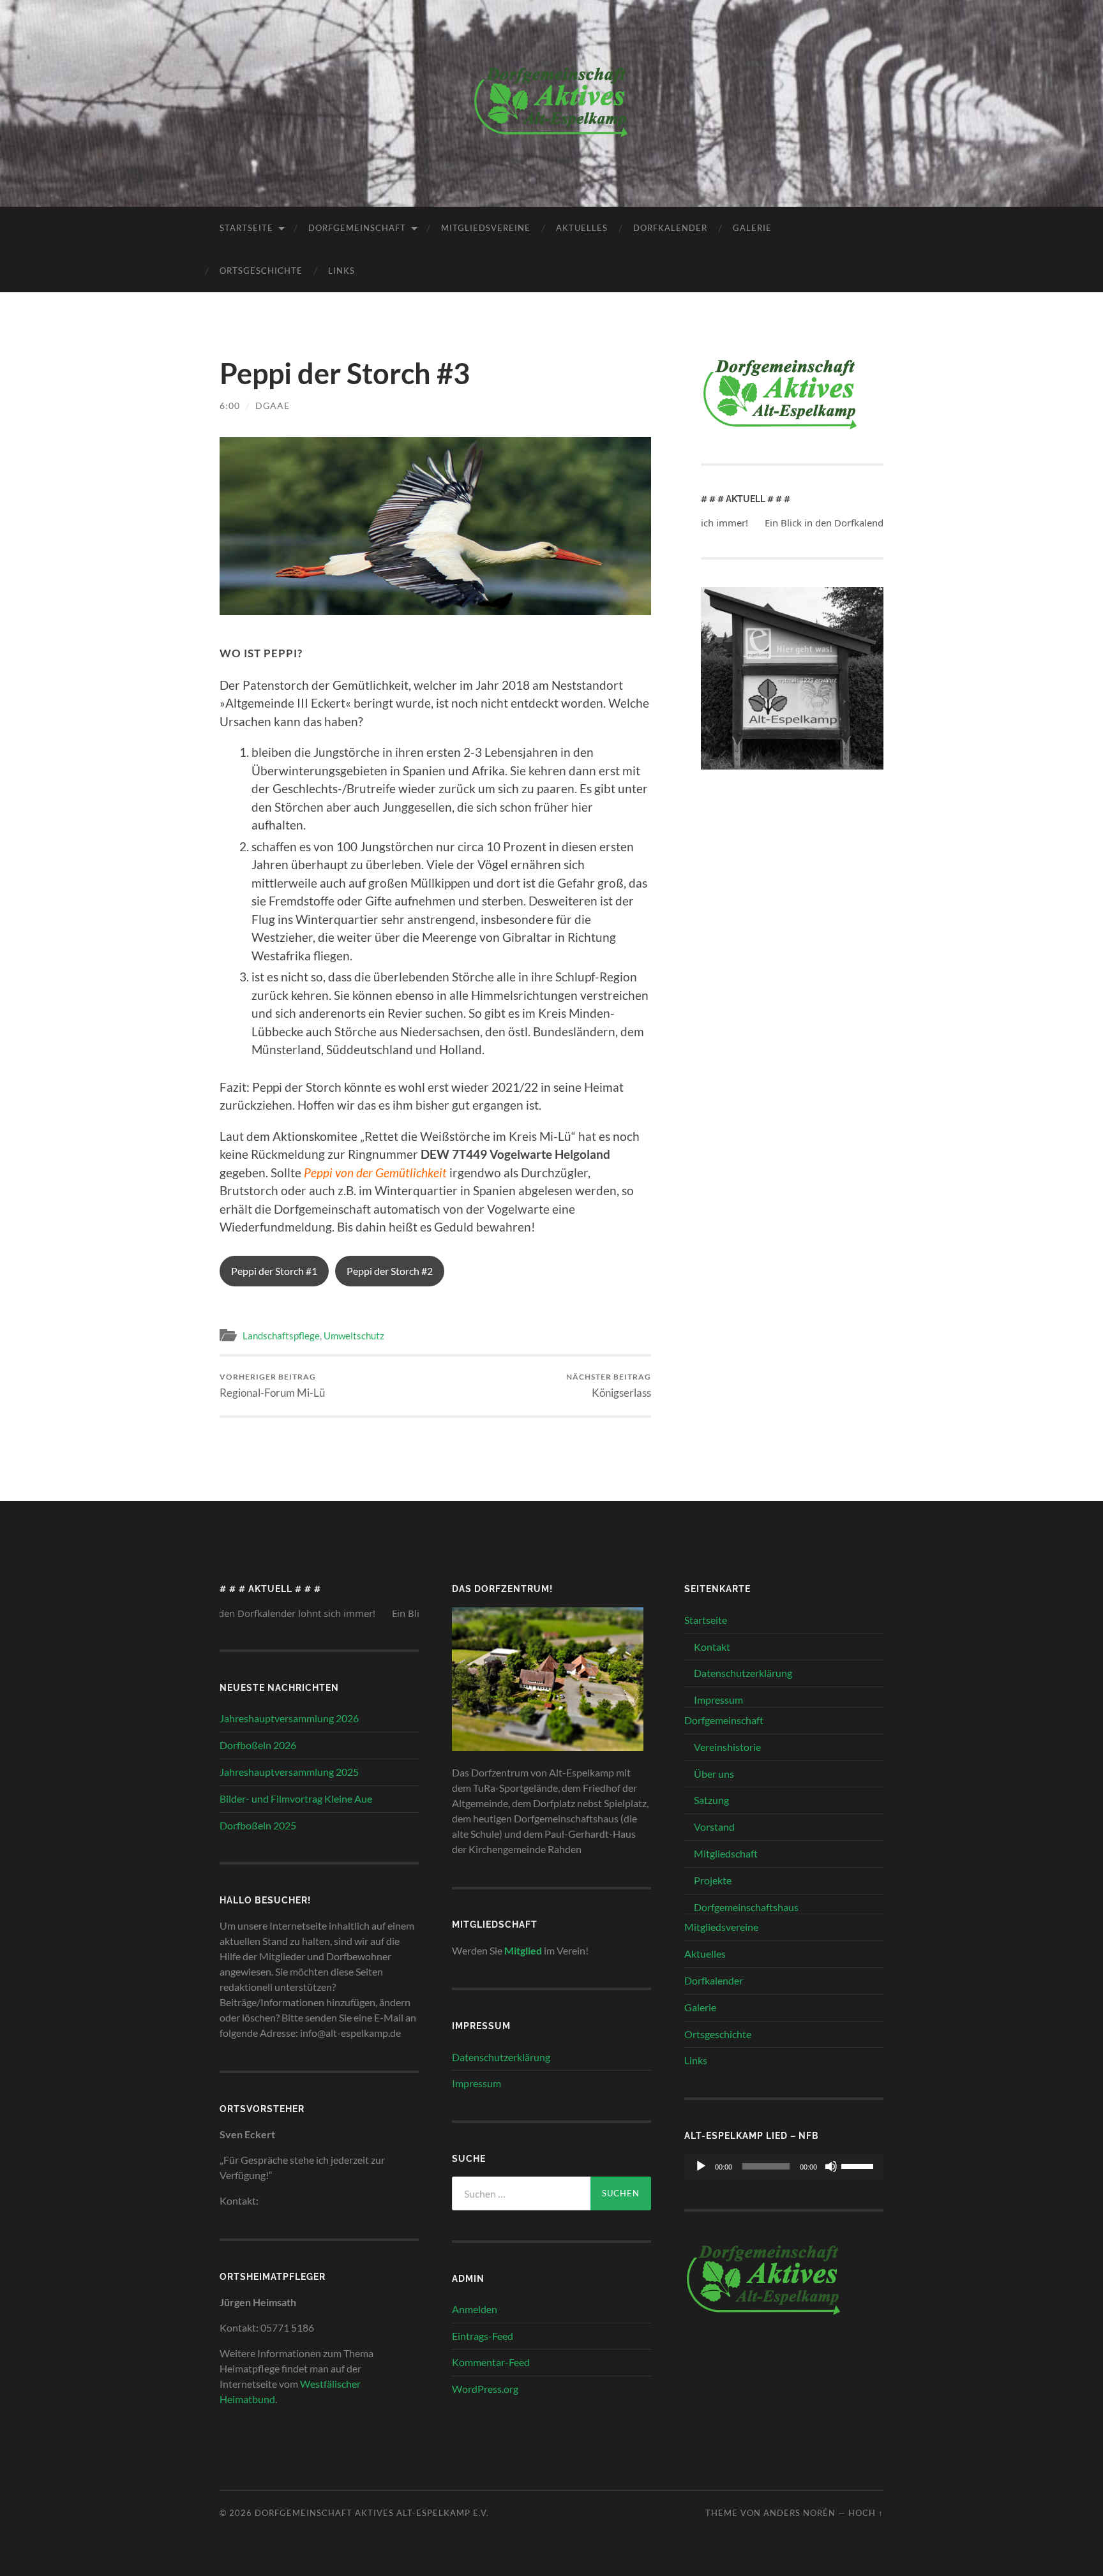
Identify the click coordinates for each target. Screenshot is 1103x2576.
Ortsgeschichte (261, 271)
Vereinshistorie (727, 1747)
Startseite (246, 228)
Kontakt (712, 1647)
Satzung (711, 1800)
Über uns (714, 1774)
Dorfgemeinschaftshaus (746, 1907)
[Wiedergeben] (701, 2166)
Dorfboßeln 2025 (258, 1825)
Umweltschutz (354, 1336)
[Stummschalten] (831, 2166)
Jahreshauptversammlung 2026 (289, 1718)
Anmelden (475, 2309)
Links (341, 271)
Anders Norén (799, 2513)
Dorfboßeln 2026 (258, 1745)
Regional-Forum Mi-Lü (272, 1386)
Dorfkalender (670, 228)
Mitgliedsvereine (486, 228)
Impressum (476, 2083)
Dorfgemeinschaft (357, 228)
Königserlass (609, 1386)
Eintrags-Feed (483, 2336)
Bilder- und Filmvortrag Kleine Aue (296, 1798)
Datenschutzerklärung (501, 2057)
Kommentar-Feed (491, 2362)
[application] (784, 2166)
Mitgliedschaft (726, 1853)
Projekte (713, 1880)
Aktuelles (582, 228)
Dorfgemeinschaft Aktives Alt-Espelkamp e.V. (372, 2513)
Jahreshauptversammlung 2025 (289, 1772)
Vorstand (714, 1827)
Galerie (752, 228)
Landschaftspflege (281, 1336)
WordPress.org (485, 2389)
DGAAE (273, 406)
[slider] (859, 2165)
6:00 (230, 406)
